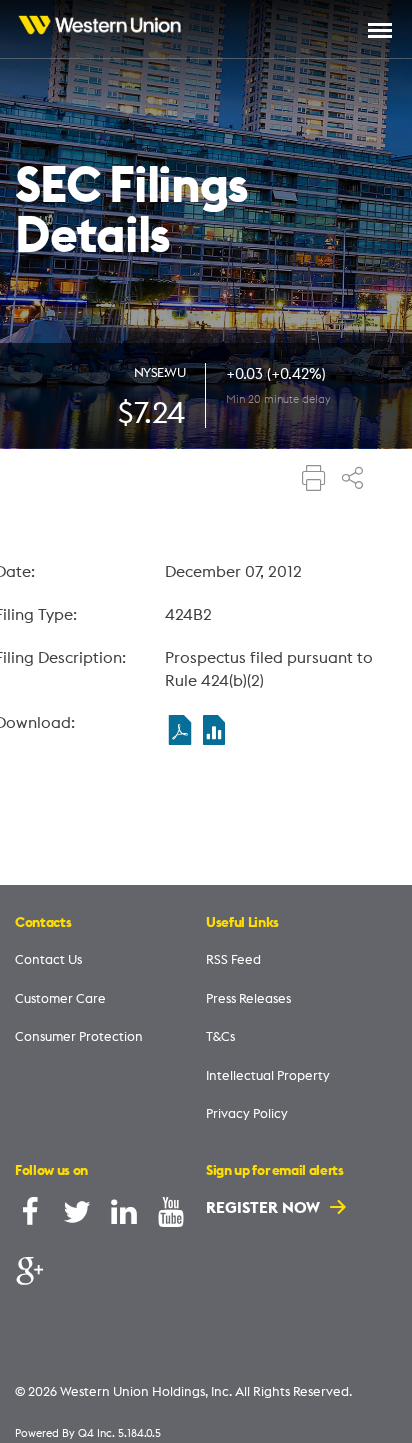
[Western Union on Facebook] (30, 1216)
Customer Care (60, 998)
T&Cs (220, 1036)
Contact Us (48, 959)
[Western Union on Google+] (30, 1273)
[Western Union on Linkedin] (124, 1216)
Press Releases (248, 998)
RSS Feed (233, 959)
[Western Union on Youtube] (171, 1216)
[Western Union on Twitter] (77, 1216)
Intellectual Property (268, 1075)
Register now (265, 1207)
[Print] (314, 480)
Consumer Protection (79, 1036)
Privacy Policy (247, 1113)
